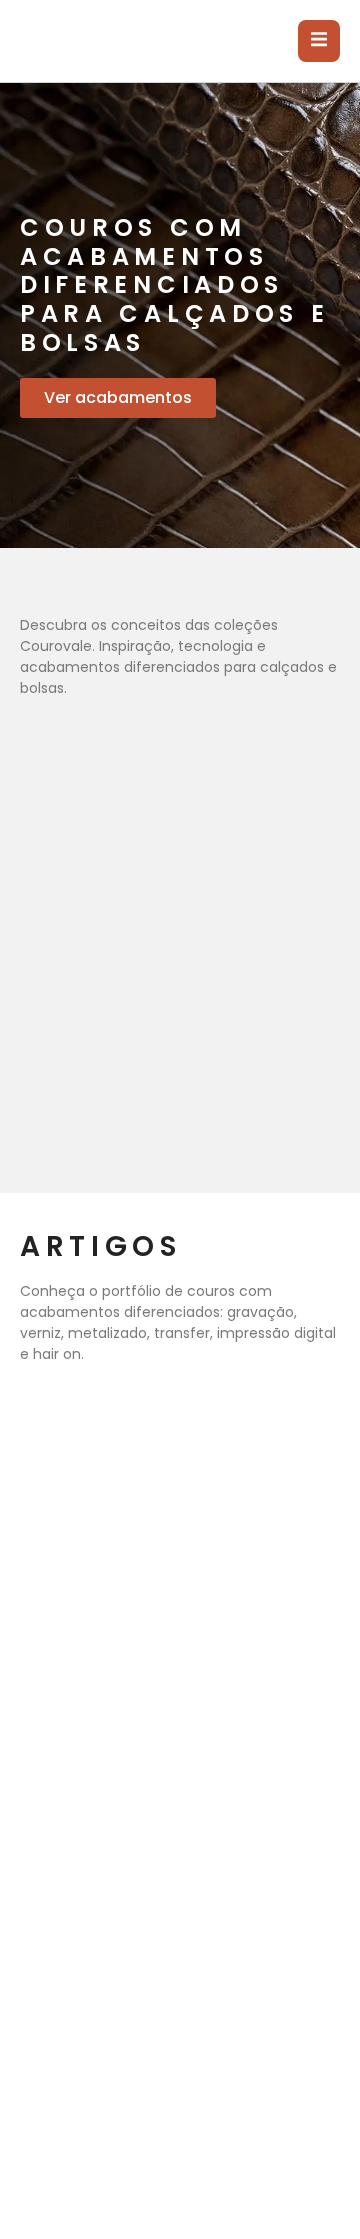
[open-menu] (319, 41)
